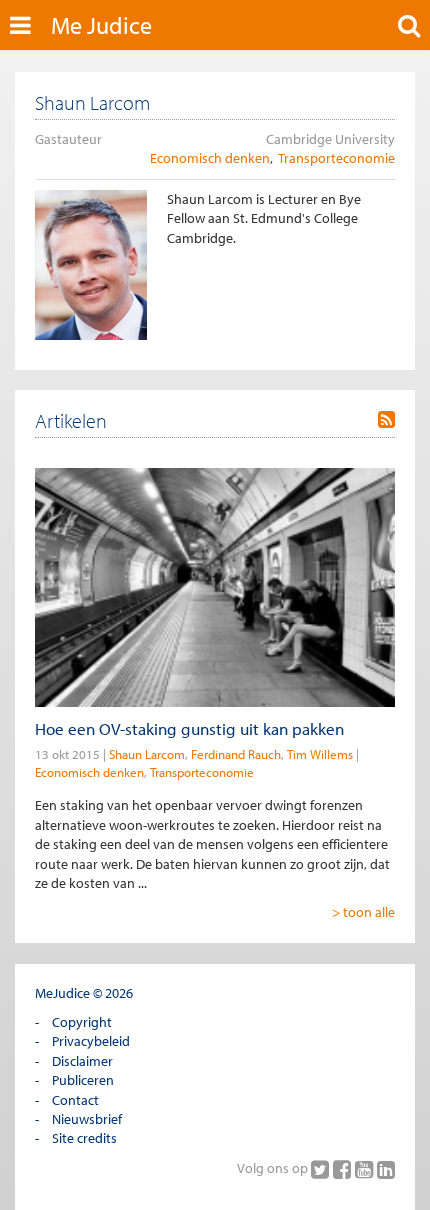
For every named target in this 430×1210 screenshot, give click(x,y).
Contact (75, 1100)
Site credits (84, 1138)
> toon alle (363, 912)
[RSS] (386, 420)
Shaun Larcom (147, 754)
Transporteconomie (336, 158)
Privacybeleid (91, 1041)
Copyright (82, 1022)
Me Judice (101, 25)
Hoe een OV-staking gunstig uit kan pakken (189, 728)
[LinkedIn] (386, 1169)
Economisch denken (210, 158)
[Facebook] (344, 1169)
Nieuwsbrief (87, 1119)
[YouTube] (366, 1169)
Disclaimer (82, 1061)
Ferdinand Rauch (236, 754)
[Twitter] (322, 1169)
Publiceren (83, 1080)
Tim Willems (320, 754)
